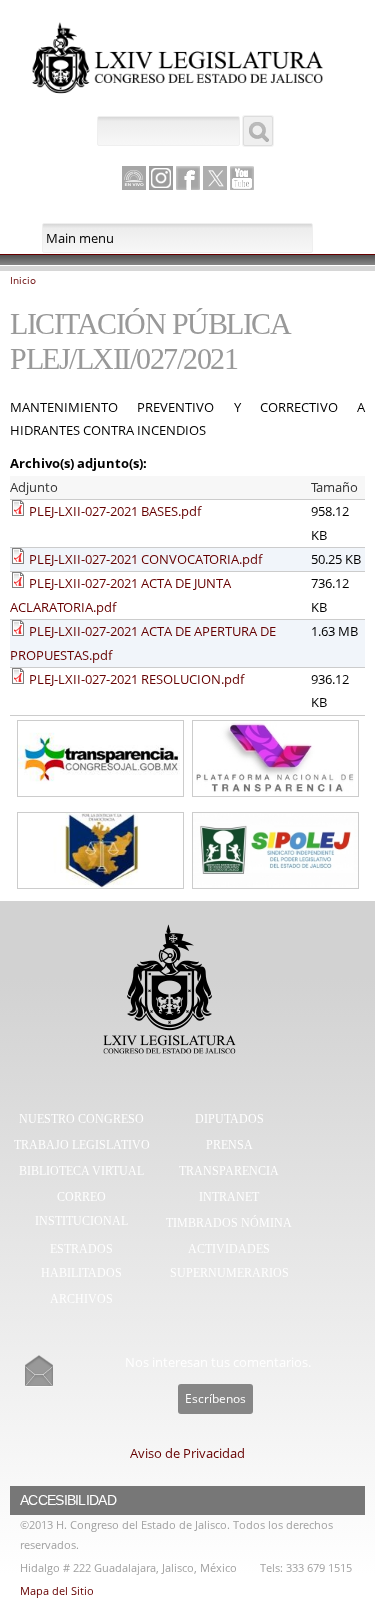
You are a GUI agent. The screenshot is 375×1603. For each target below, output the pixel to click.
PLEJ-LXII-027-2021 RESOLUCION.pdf (136, 679)
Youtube (242, 178)
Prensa (229, 1145)
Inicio (23, 280)
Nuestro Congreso (81, 1119)
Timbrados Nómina (229, 1223)
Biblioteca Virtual (81, 1171)
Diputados (229, 1119)
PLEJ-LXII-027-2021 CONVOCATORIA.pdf (145, 559)
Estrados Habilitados (81, 1261)
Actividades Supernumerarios (229, 1261)
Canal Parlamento (134, 179)
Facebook (188, 178)
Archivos (81, 1299)
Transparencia (229, 1171)
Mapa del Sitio (57, 1590)
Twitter (215, 178)
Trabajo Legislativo (82, 1145)
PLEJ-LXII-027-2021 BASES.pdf (115, 511)
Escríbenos (215, 1398)
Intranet (229, 1197)
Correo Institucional (81, 1209)
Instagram (161, 178)
